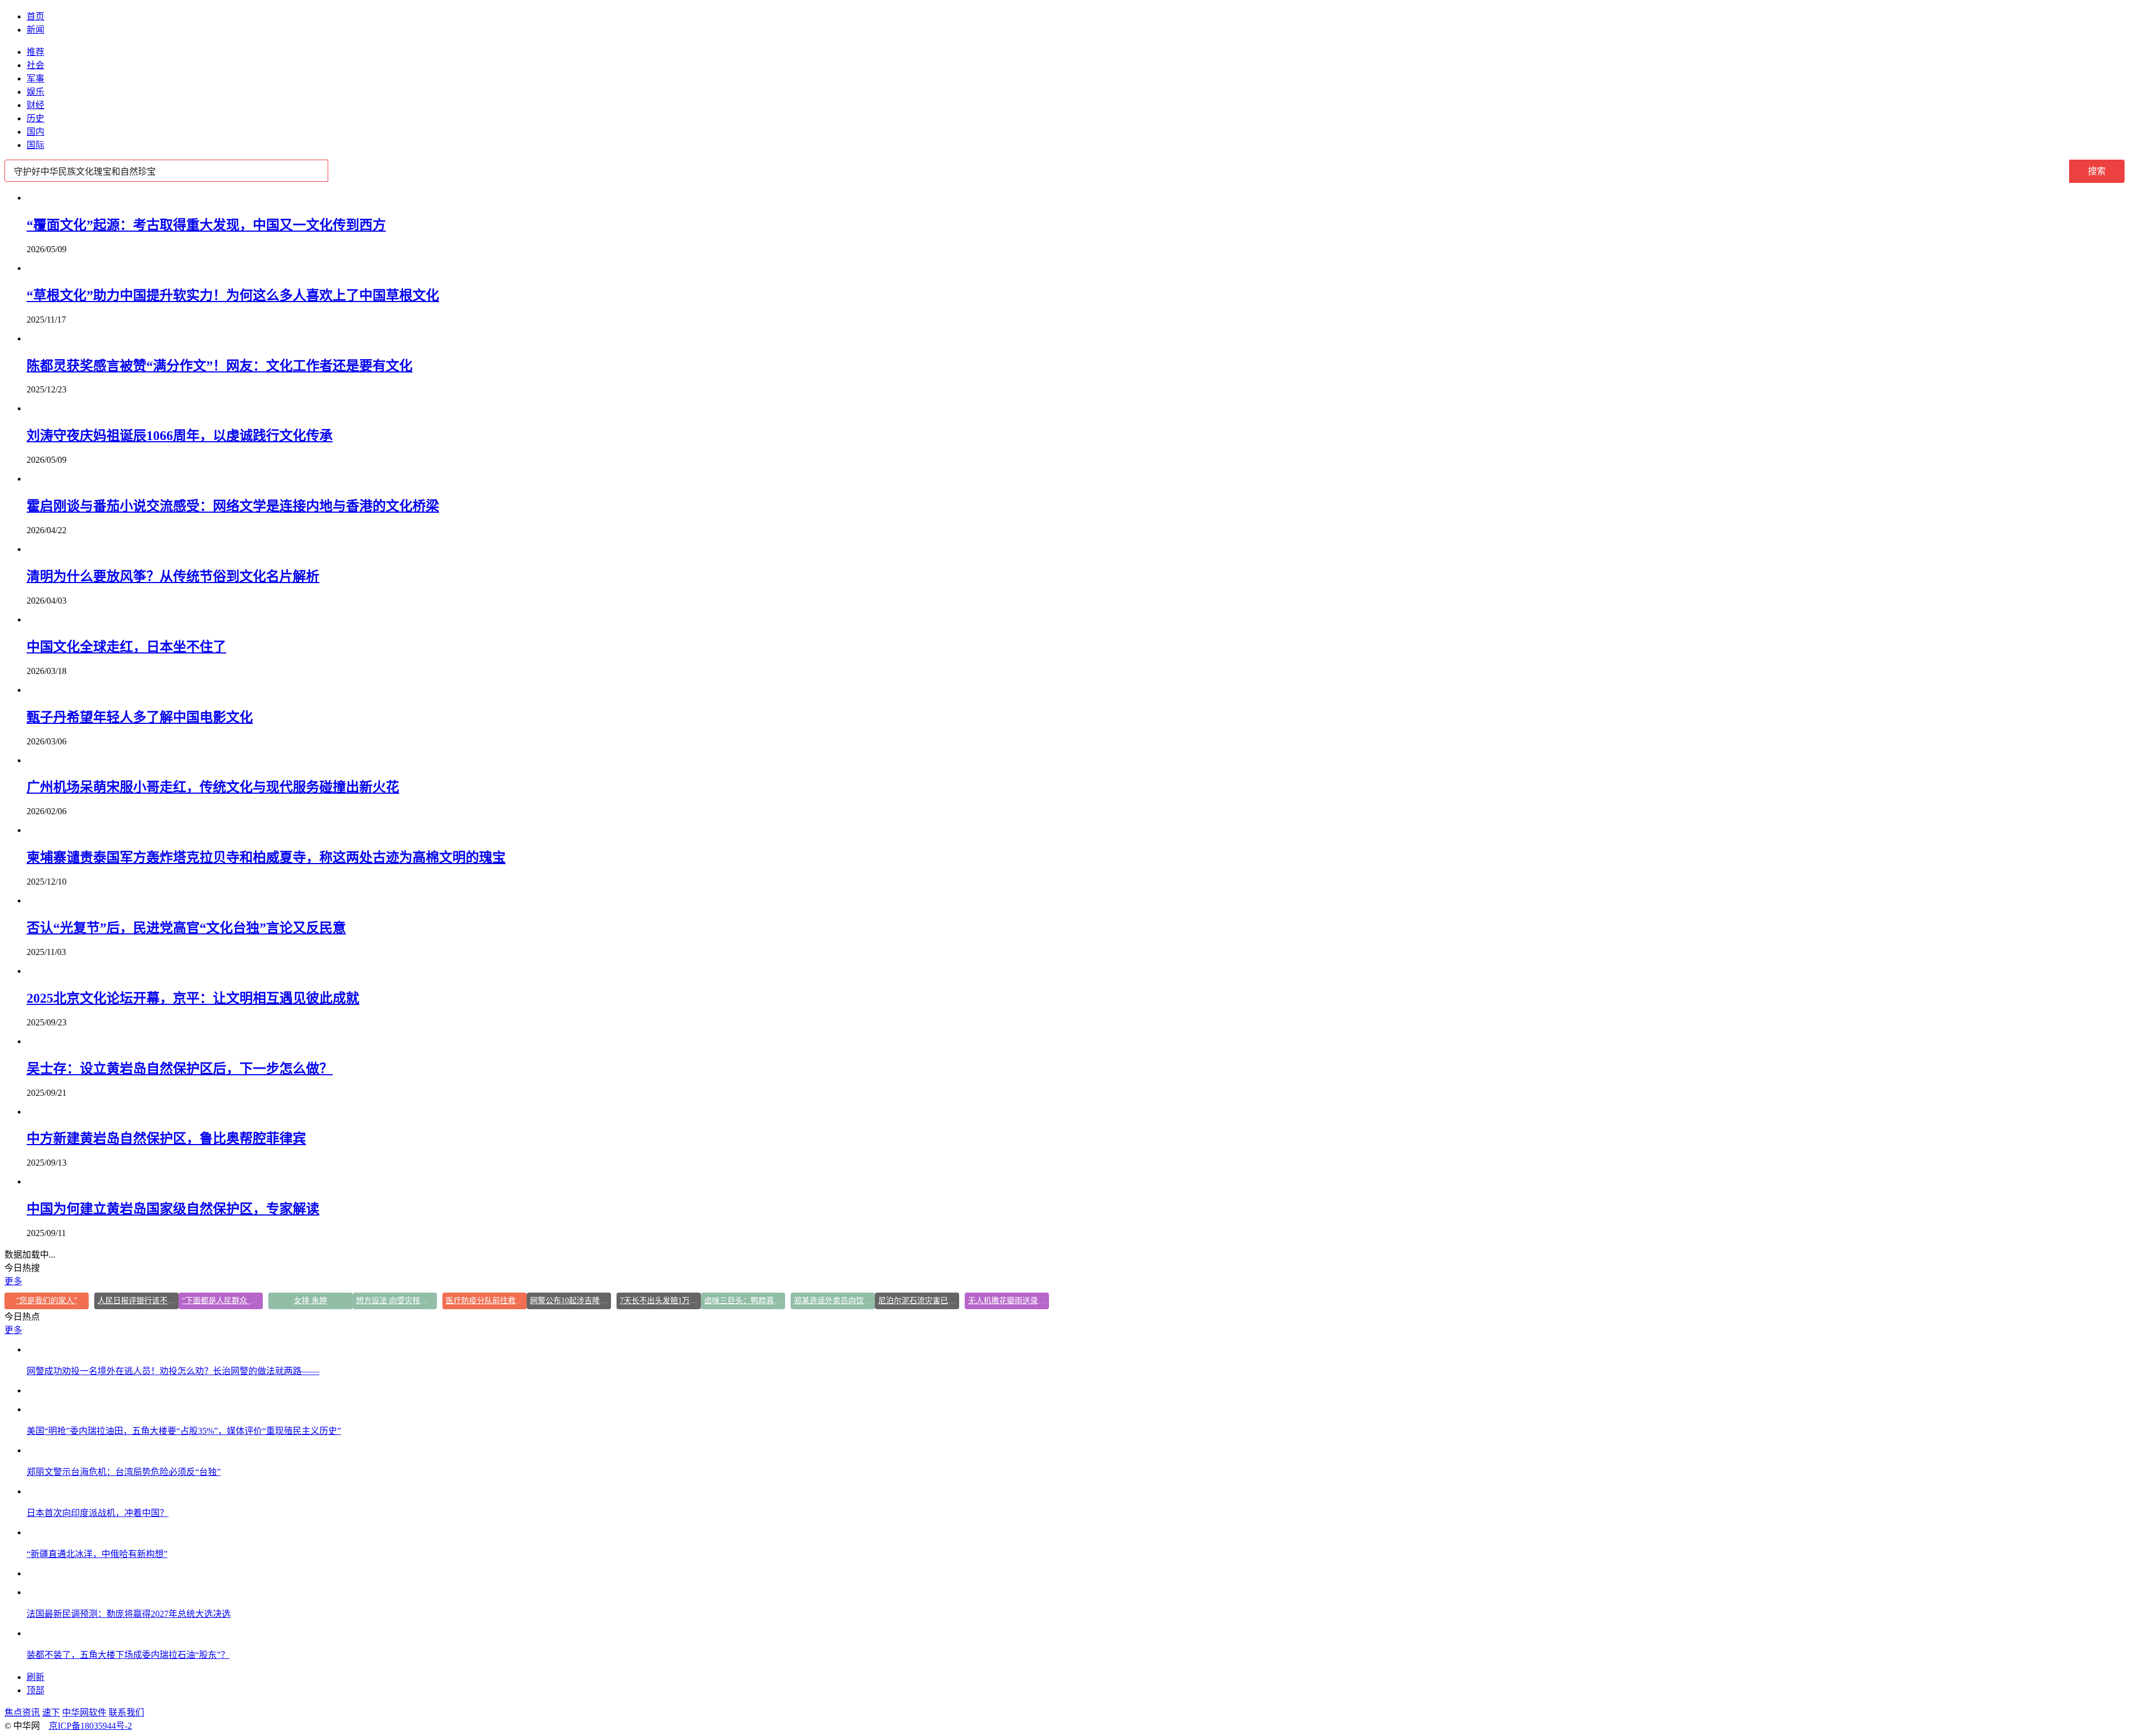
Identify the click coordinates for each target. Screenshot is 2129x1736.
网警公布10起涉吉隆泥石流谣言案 (571, 1301)
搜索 (2097, 171)
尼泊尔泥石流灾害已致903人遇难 (919, 1301)
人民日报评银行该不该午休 (138, 1301)
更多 (13, 1281)
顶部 (35, 1690)
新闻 (35, 30)
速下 (51, 1712)
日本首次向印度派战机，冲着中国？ (98, 1513)
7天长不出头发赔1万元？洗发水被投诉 (660, 1301)
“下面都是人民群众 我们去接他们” (222, 1301)
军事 (35, 78)
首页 (35, 16)
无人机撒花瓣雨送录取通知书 (1009, 1301)
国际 (35, 145)
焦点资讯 (22, 1712)
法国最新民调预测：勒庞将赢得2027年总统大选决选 (129, 1614)
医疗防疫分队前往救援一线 (486, 1301)
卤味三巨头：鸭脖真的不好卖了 (745, 1301)
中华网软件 (84, 1712)
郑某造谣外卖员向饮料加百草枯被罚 (834, 1301)
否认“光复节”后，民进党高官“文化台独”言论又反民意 (186, 928)
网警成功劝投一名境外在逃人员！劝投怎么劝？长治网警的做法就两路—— (173, 1371)
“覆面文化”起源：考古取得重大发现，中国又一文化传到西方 (206, 225)
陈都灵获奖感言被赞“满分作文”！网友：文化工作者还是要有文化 (220, 366)
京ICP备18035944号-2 (90, 1726)
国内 (35, 132)
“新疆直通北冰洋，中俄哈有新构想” (97, 1554)
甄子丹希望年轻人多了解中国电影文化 (140, 717)
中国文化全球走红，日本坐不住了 (126, 647)
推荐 (35, 52)
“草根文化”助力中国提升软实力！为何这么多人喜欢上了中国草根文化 (233, 295)
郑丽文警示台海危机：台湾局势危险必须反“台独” (124, 1472)
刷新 (35, 1677)
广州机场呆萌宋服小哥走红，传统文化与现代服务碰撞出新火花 (213, 787)
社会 (35, 65)
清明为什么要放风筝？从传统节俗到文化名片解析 (173, 576)
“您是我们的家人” (47, 1301)
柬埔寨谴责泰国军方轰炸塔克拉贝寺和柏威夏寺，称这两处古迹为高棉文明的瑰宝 (266, 857)
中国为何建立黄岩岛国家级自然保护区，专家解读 (173, 1209)
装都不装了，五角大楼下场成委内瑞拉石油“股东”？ (128, 1655)
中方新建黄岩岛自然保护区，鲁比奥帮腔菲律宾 (166, 1138)
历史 (35, 118)
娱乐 (35, 92)
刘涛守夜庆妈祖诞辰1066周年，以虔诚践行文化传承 (180, 436)
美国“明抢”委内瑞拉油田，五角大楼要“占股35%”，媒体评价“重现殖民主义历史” (184, 1431)
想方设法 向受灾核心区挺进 (396, 1301)
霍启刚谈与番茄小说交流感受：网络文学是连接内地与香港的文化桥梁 (233, 506)
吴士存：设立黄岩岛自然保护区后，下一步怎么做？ (180, 1069)
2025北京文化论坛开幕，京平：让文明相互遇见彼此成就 (193, 998)
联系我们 (126, 1712)
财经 (35, 105)
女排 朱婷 (310, 1301)
